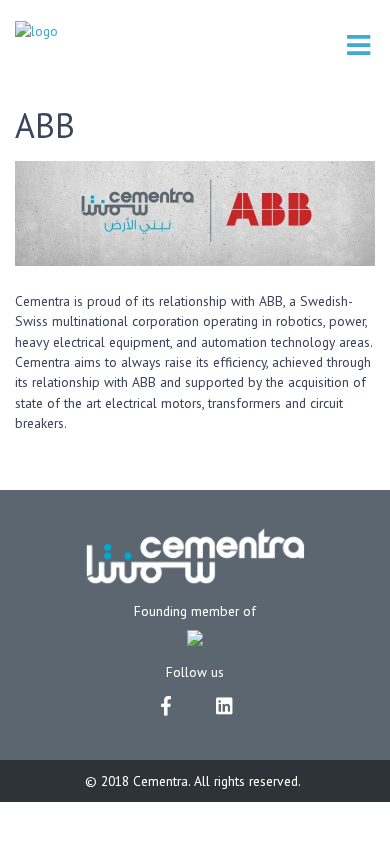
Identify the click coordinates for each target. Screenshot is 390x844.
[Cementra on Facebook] (166, 704)
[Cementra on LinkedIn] (224, 704)
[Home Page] (36, 30)
